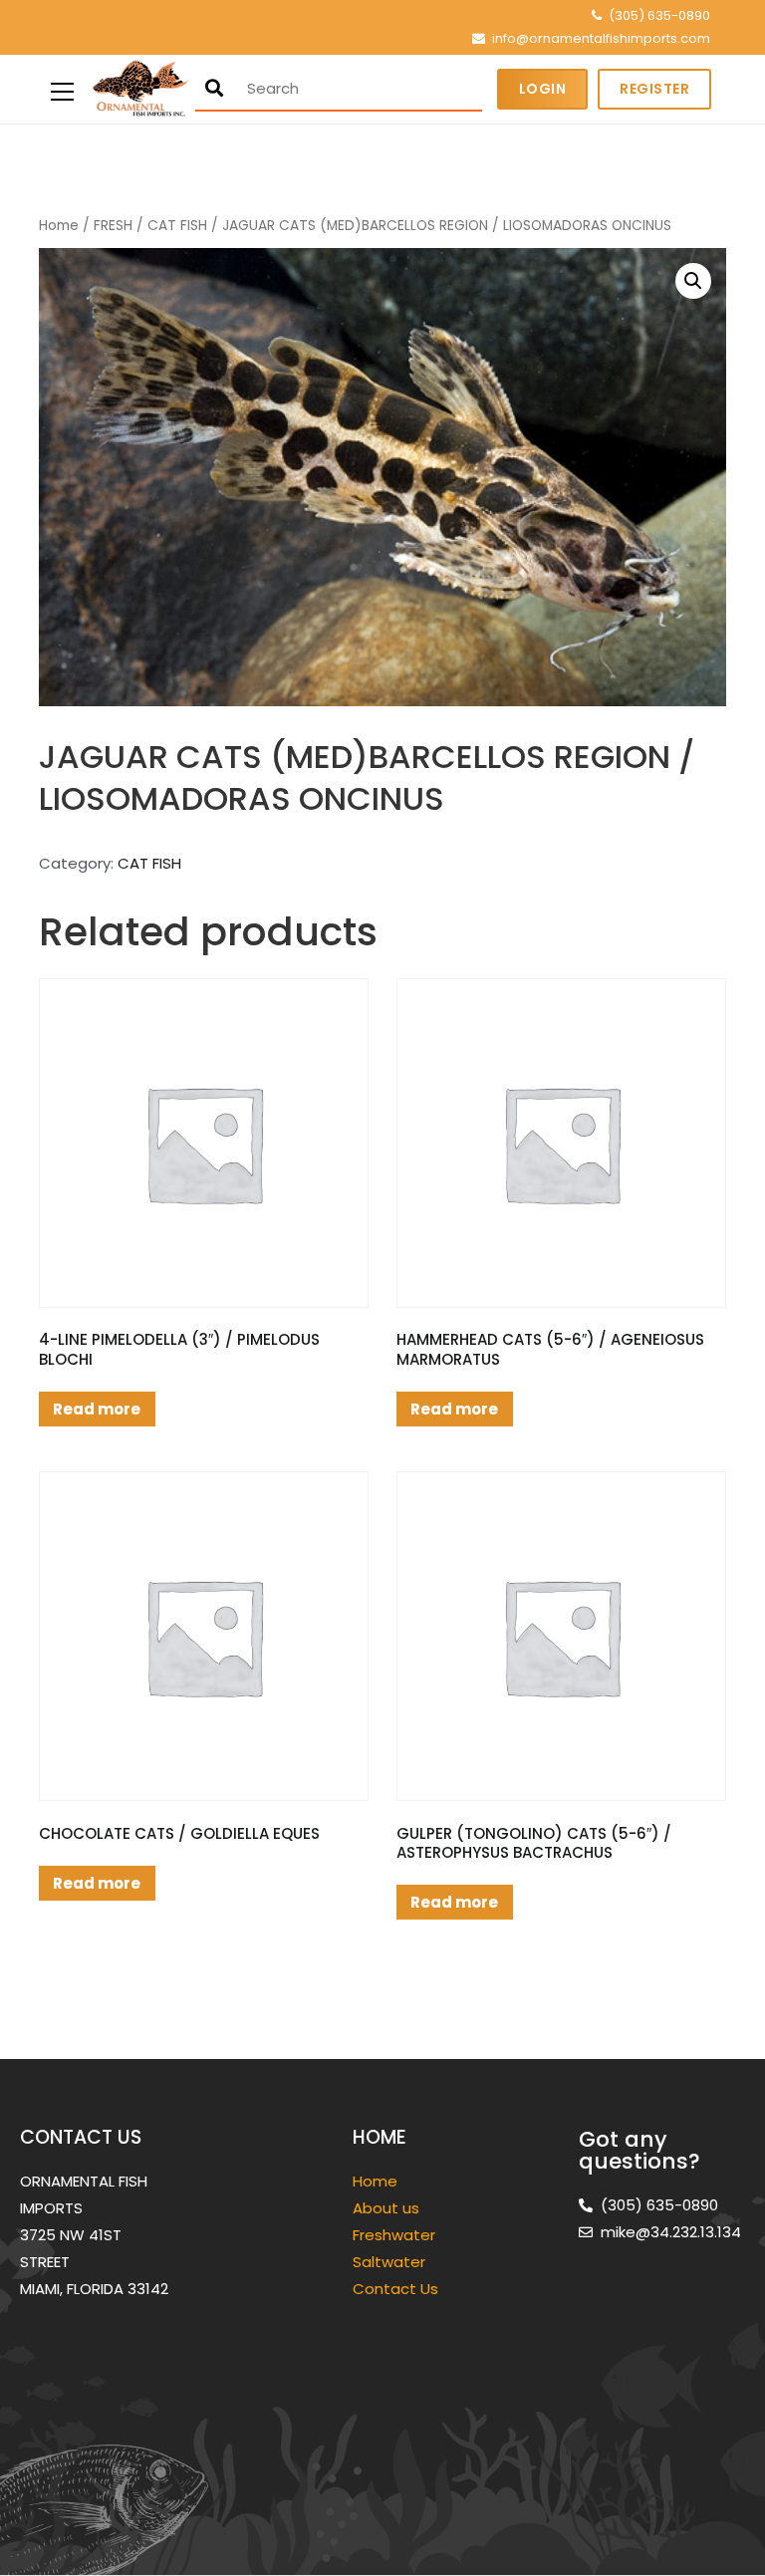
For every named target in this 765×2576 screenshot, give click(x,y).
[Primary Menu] (62, 89)
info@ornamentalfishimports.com (601, 38)
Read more (97, 1409)
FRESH (113, 226)
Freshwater (396, 2235)
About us (386, 2208)
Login (543, 89)
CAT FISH (177, 226)
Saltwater (391, 2262)
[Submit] (214, 88)
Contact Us (395, 2289)
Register (654, 89)
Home (59, 226)
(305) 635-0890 (659, 15)
